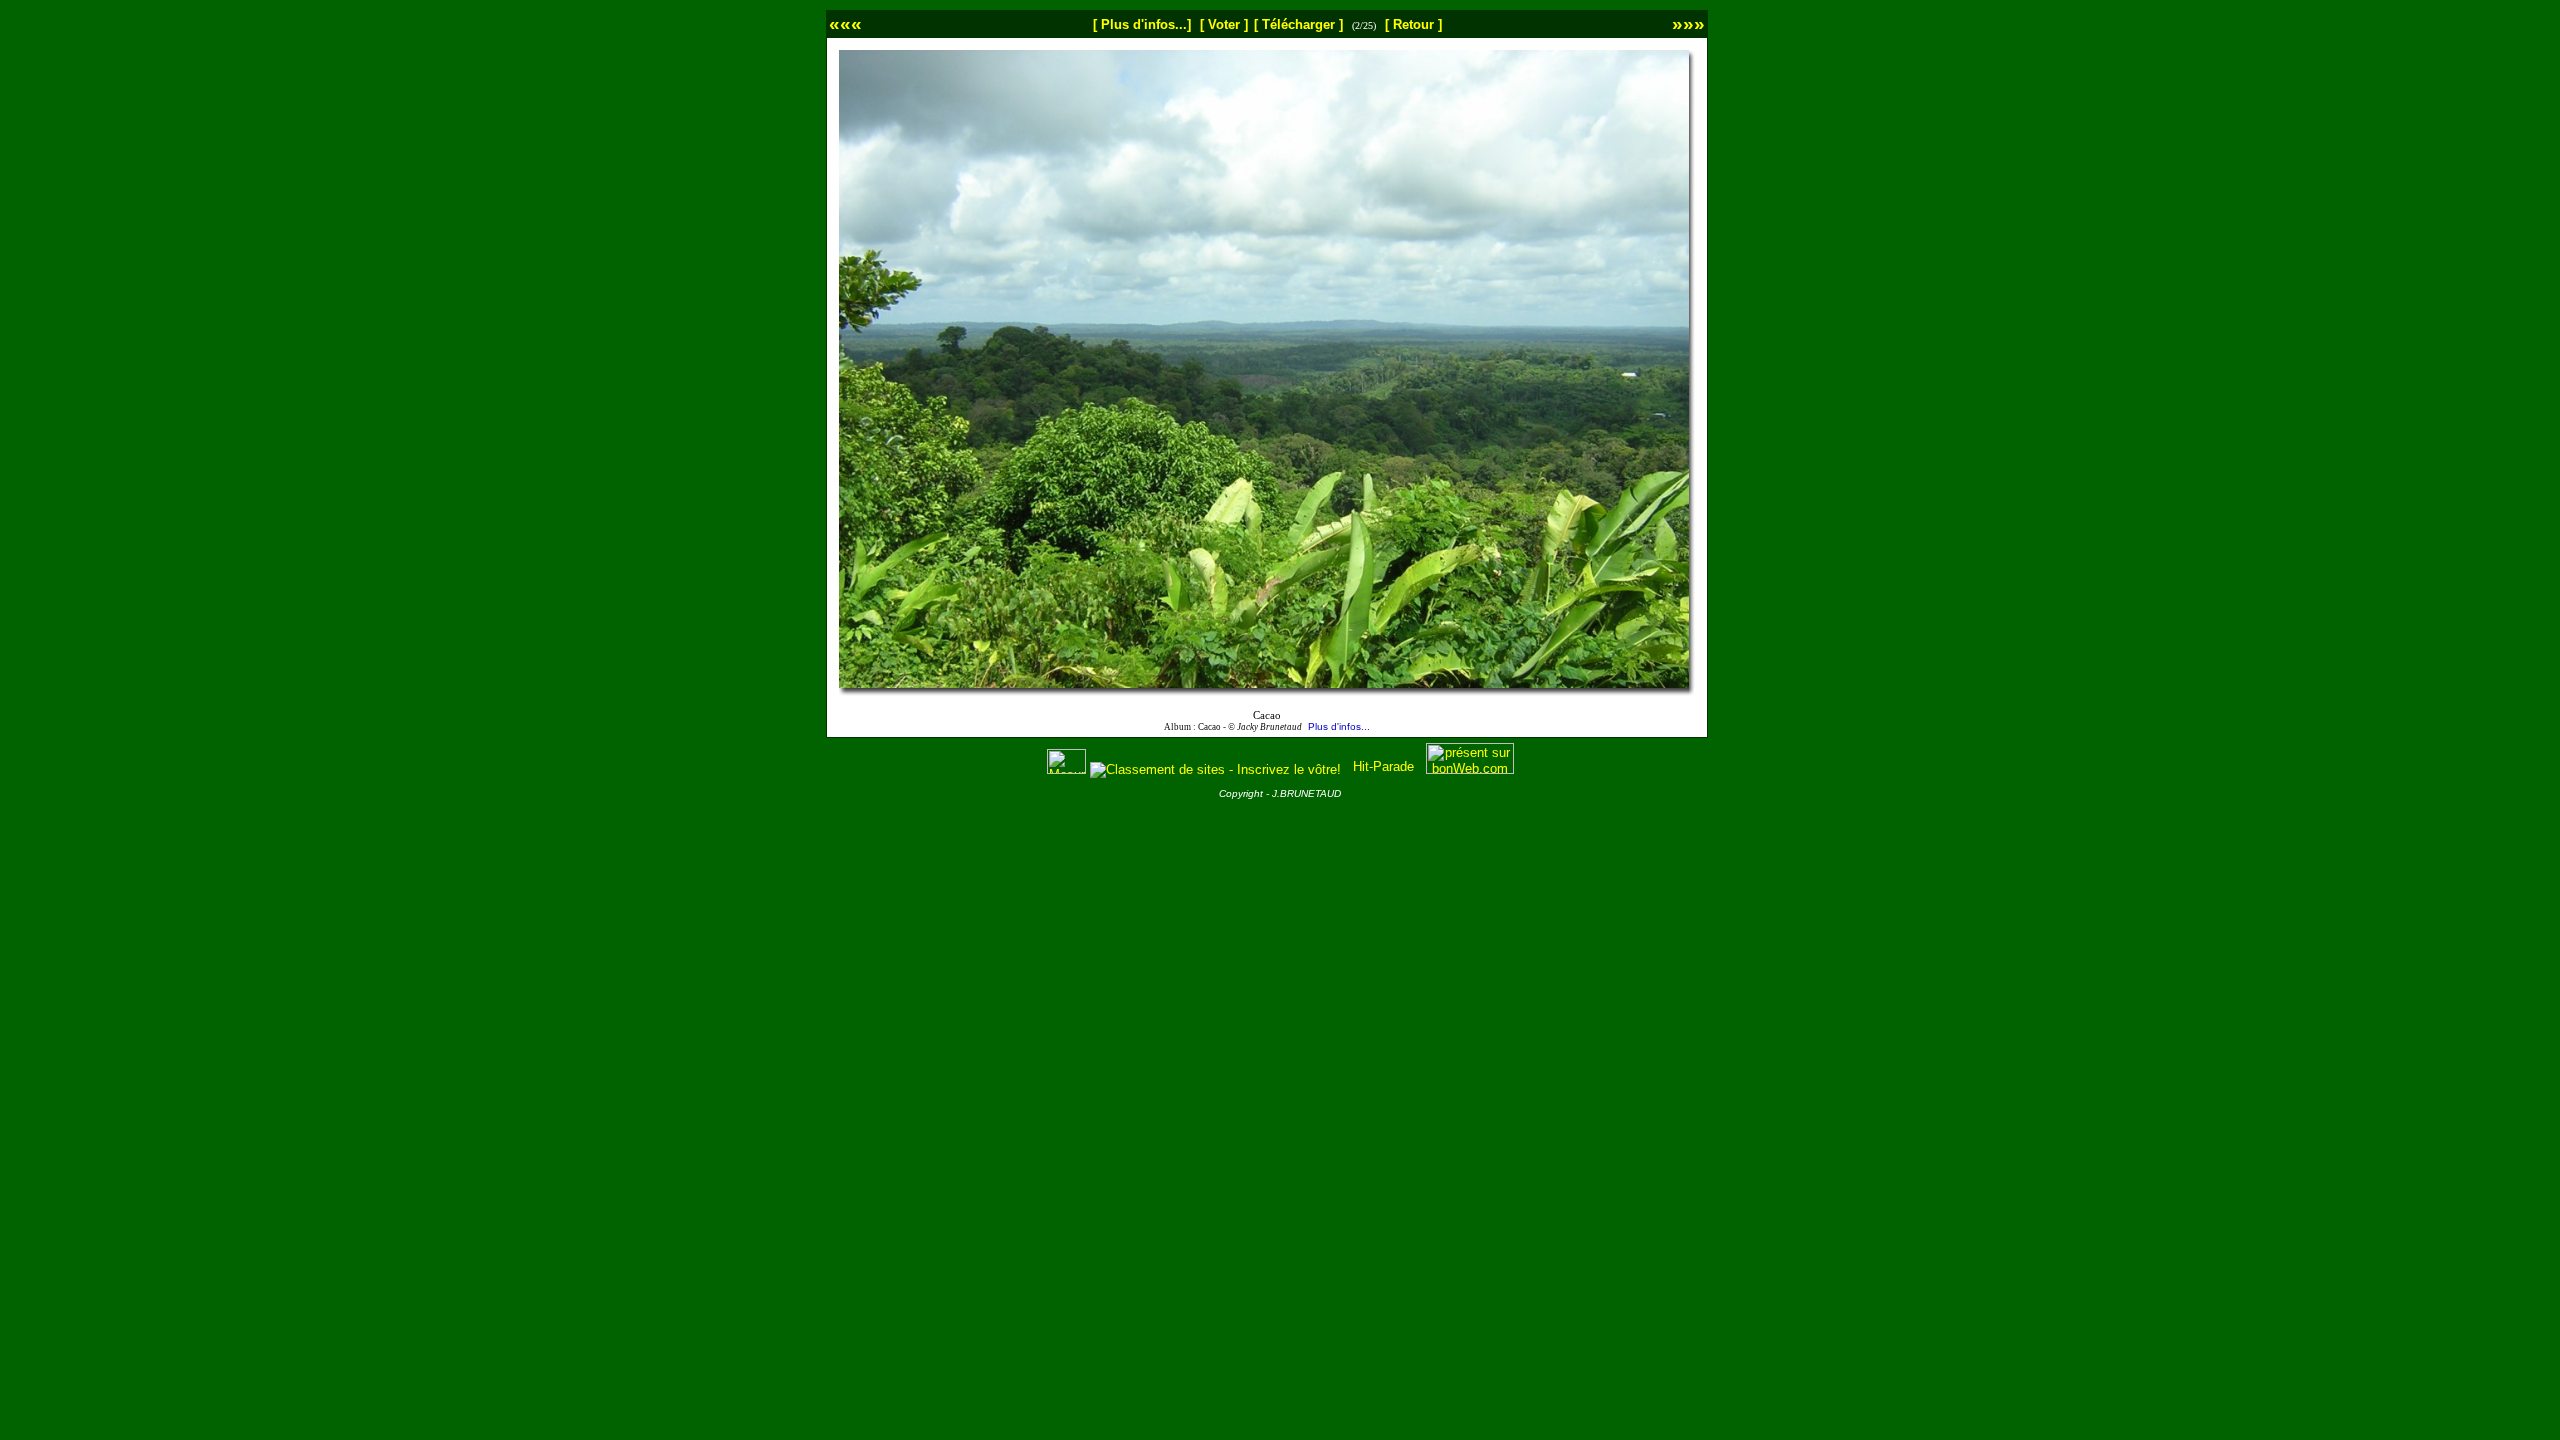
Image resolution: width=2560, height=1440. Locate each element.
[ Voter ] (1224, 24)
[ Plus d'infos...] (1142, 24)
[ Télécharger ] (1298, 24)
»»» (1688, 23)
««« (845, 23)
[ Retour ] (1413, 24)
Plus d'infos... (1339, 726)
